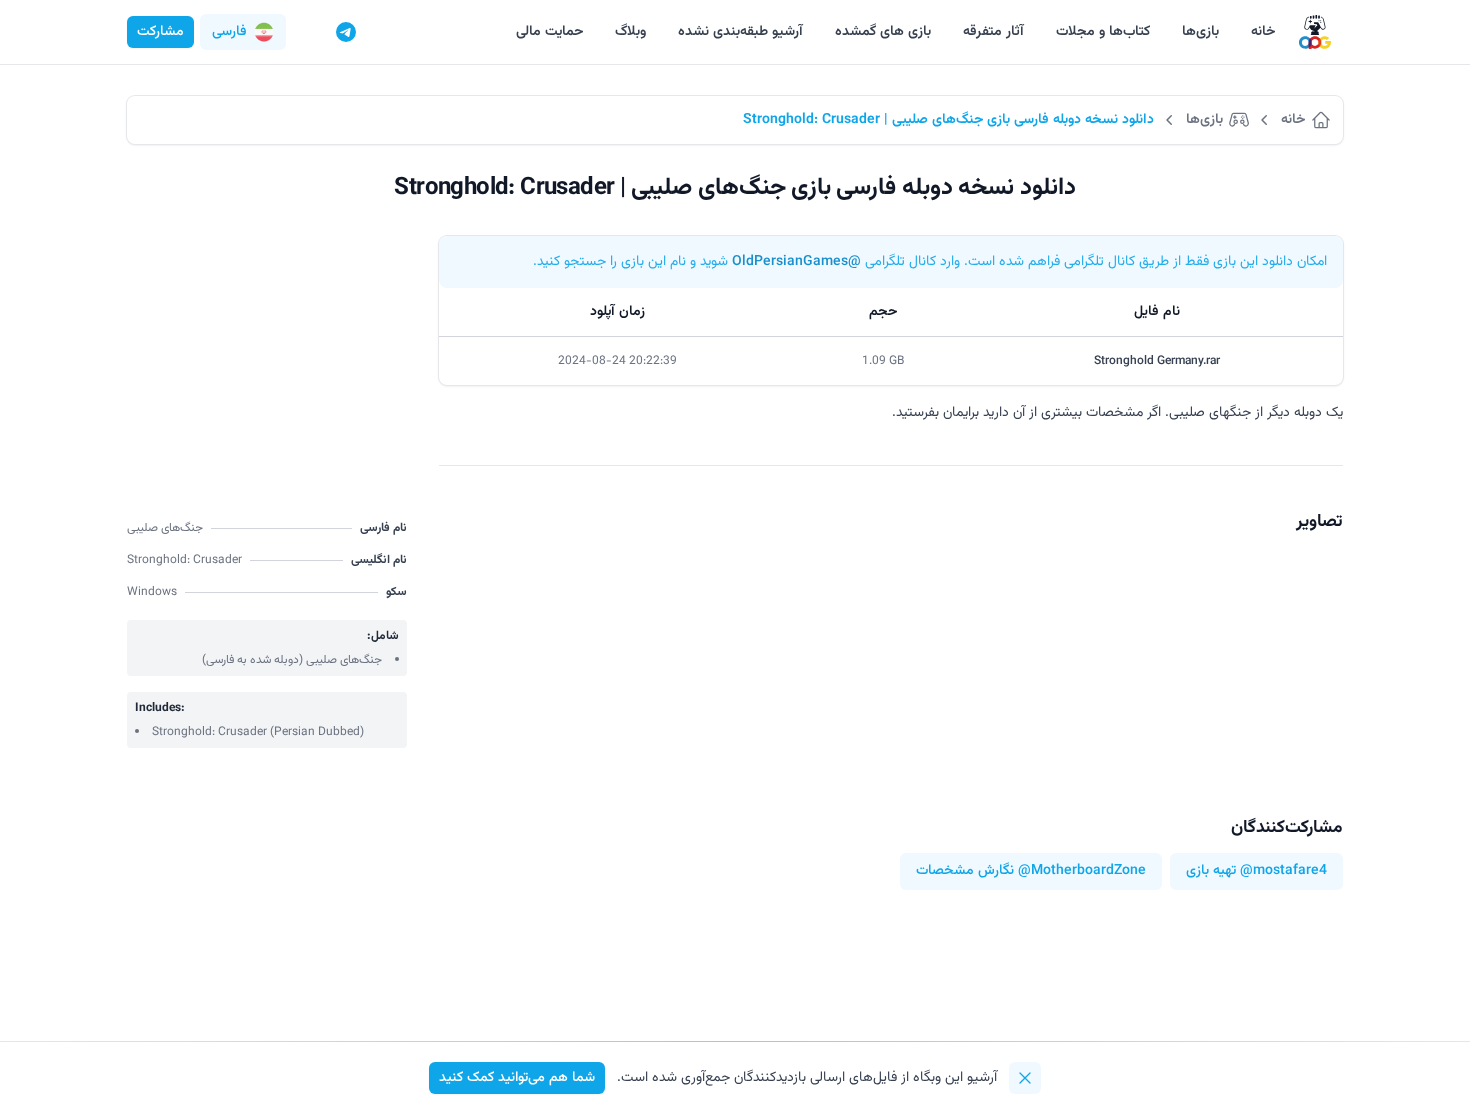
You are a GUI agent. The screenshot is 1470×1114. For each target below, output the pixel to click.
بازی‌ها (1200, 32)
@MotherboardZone (1082, 871)
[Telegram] (346, 32)
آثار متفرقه (993, 32)
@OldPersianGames (796, 262)
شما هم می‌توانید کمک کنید (517, 1078)
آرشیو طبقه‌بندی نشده (740, 32)
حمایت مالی (549, 32)
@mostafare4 (1283, 871)
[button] (243, 32)
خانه (1263, 32)
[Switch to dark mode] (308, 32)
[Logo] (1315, 32)
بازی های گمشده (883, 32)
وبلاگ (630, 32)
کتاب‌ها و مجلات (1103, 32)
